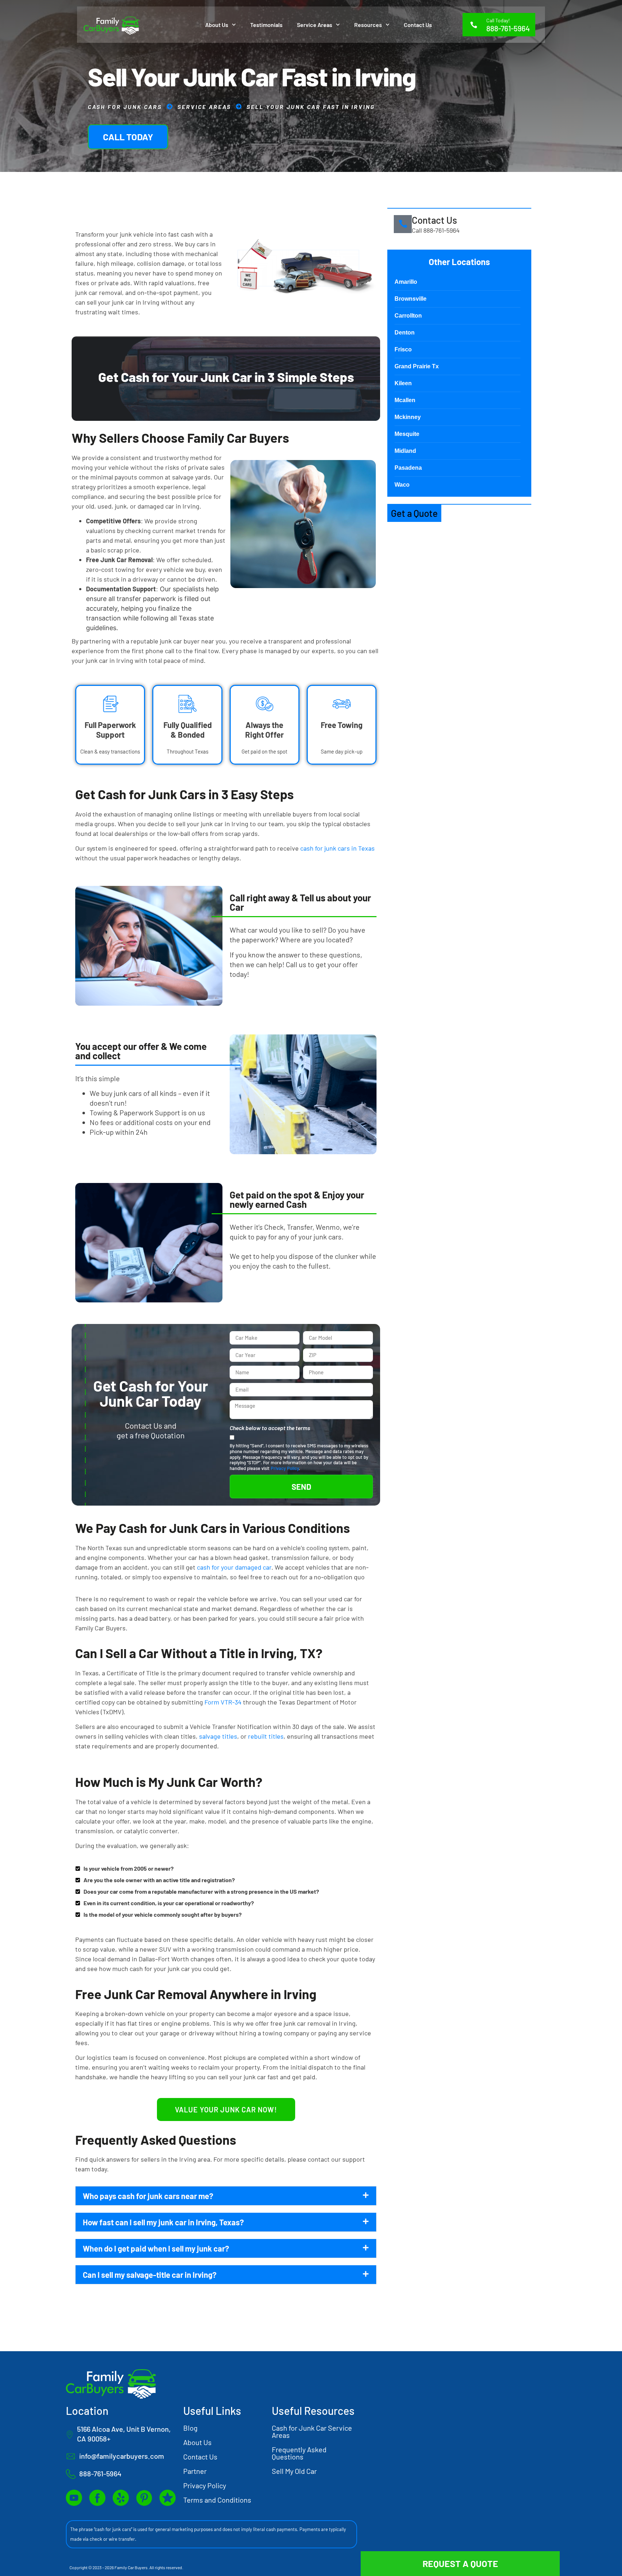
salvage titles (218, 1736)
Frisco (403, 349)
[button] (226, 2196)
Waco (402, 485)
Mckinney (408, 417)
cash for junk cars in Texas (337, 848)
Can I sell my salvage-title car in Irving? (150, 2275)
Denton (405, 333)
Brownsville (411, 299)
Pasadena (408, 468)
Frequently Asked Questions (299, 2453)
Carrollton (408, 316)
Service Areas (315, 25)
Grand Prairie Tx (417, 366)
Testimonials (266, 25)
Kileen (403, 383)
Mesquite (407, 434)
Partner (195, 2471)
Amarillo (406, 282)
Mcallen (405, 400)
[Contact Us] (403, 224)
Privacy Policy (285, 1468)
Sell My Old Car (294, 2471)
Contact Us (418, 25)
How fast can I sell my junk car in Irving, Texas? (163, 2222)
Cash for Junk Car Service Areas (312, 2431)
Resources (368, 25)
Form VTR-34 (223, 1702)
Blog (190, 2428)
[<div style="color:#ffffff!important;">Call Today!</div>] (474, 25)
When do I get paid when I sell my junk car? (156, 2248)
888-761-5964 (508, 28)
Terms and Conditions (217, 2500)
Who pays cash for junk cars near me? (148, 2196)
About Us (217, 25)
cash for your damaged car (234, 1567)
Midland (405, 451)
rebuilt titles (266, 1736)
